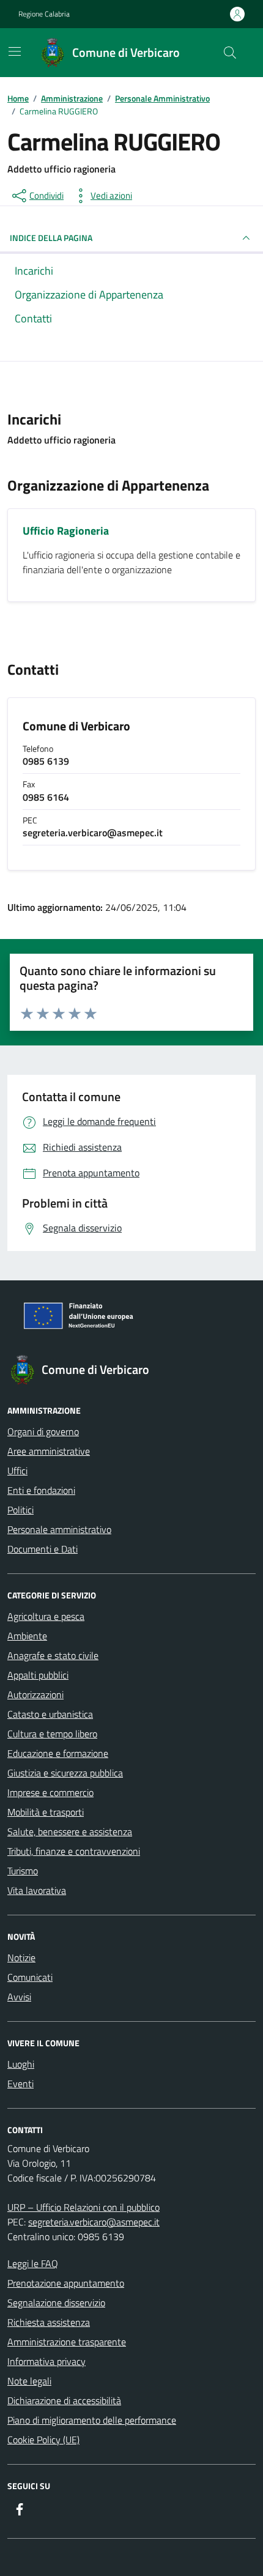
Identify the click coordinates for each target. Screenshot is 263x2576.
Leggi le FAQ (33, 2263)
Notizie (21, 1958)
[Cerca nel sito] (230, 53)
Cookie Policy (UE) (43, 2440)
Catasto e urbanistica (50, 1714)
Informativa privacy (46, 2361)
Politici (20, 1510)
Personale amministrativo (59, 1529)
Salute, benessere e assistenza (70, 1832)
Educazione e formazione (58, 1753)
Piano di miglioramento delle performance (92, 2420)
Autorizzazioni (35, 1694)
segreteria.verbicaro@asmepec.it (94, 2222)
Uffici (17, 1471)
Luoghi (21, 2064)
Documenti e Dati (43, 1549)
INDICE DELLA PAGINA (51, 238)
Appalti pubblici (38, 1675)
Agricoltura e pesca (46, 1616)
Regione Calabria (44, 14)
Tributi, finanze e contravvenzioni (74, 1851)
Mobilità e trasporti (46, 1812)
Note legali (29, 2381)
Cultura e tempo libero (52, 1734)
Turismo (23, 1871)
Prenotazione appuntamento (66, 2283)
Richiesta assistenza (49, 2322)
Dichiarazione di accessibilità (64, 2400)
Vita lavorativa (37, 1890)
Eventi (20, 2084)
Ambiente (27, 1636)
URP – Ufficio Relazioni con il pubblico (83, 2207)
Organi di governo (43, 1431)
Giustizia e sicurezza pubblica (65, 1773)
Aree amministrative (49, 1451)
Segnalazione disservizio (56, 2303)
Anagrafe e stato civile (53, 1655)
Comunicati (30, 1977)
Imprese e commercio (50, 1792)
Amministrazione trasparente (67, 2342)
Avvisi (19, 1997)
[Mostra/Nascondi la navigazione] (15, 51)
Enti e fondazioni (41, 1490)
